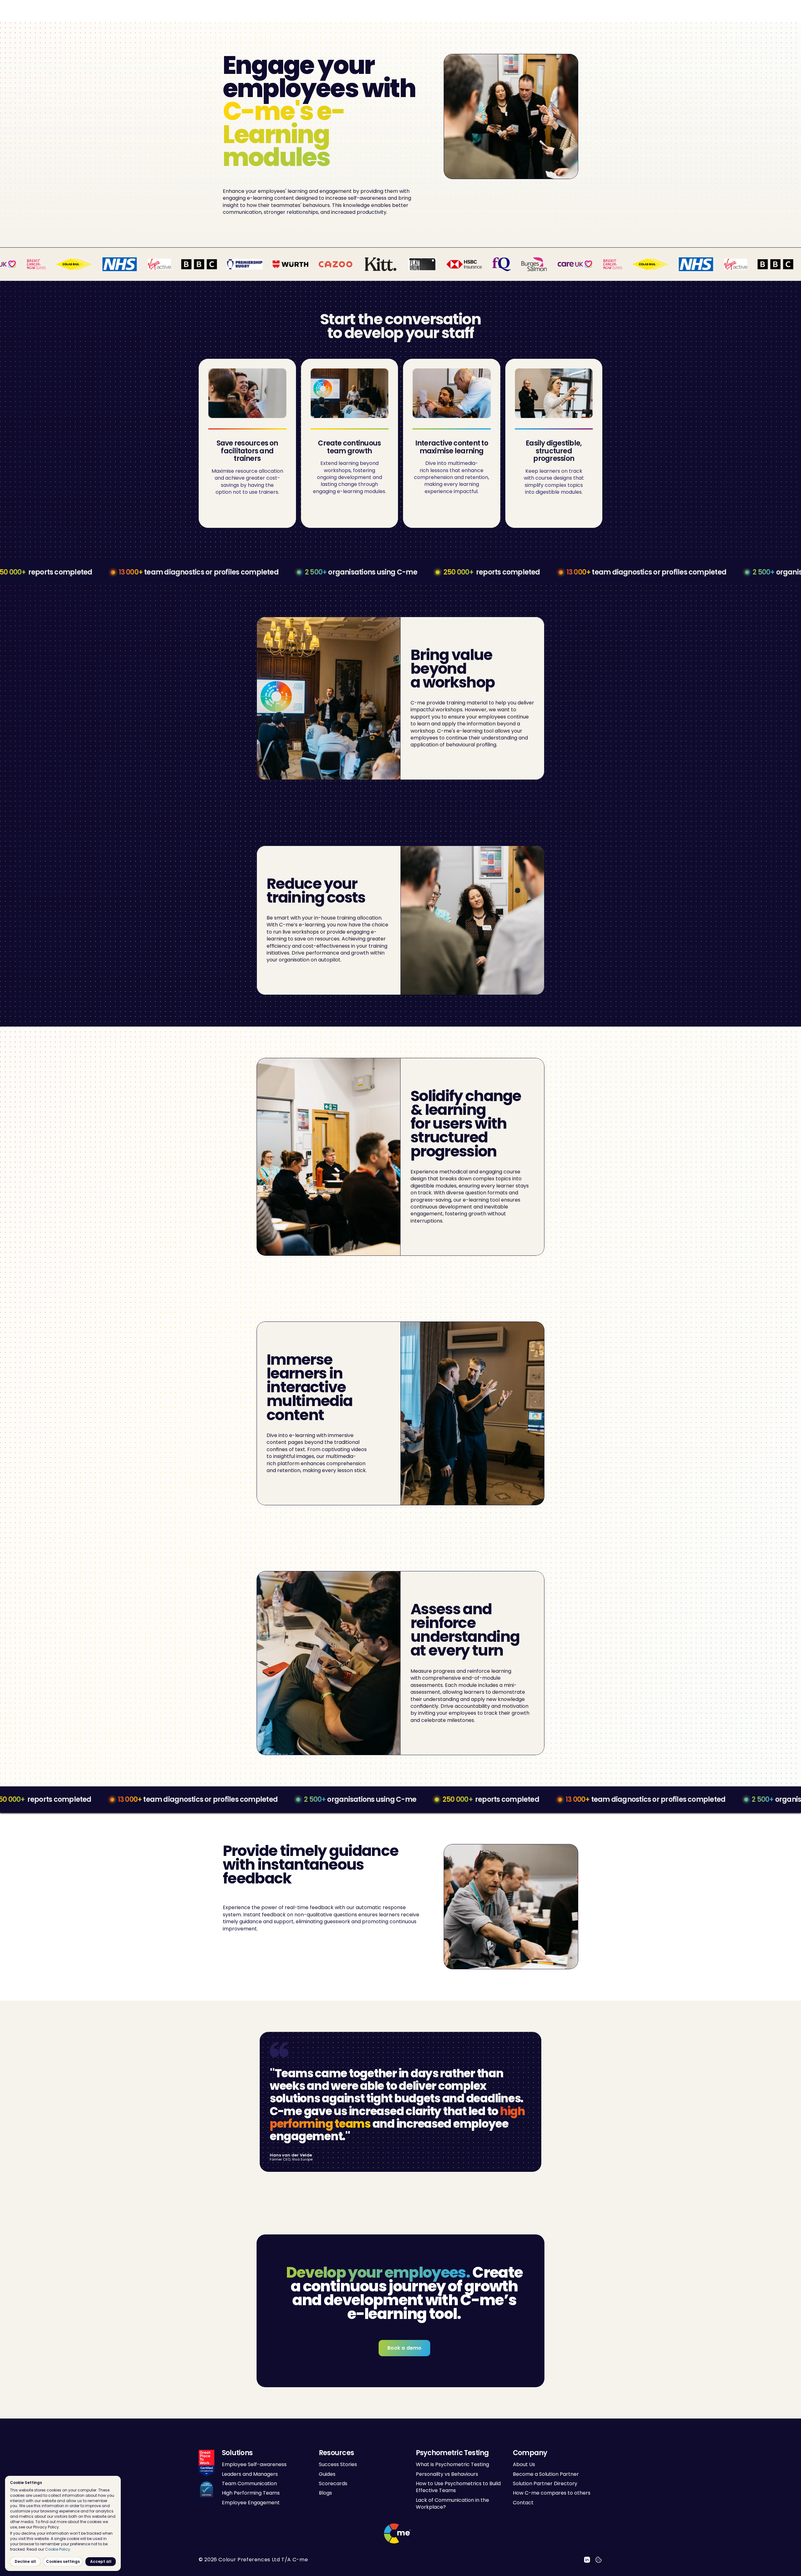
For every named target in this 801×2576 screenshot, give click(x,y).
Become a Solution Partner (546, 2474)
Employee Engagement (251, 2503)
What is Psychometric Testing (452, 2465)
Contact (523, 2503)
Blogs (325, 2493)
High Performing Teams (251, 2493)
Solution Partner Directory (545, 2483)
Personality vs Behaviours (447, 2474)
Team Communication (249, 2483)
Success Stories (338, 2465)
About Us (524, 2465)
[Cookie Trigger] (599, 2560)
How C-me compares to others (552, 2493)
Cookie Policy (58, 2549)
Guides (327, 2474)
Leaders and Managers (250, 2474)
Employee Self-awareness (254, 2465)
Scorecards (333, 2483)
